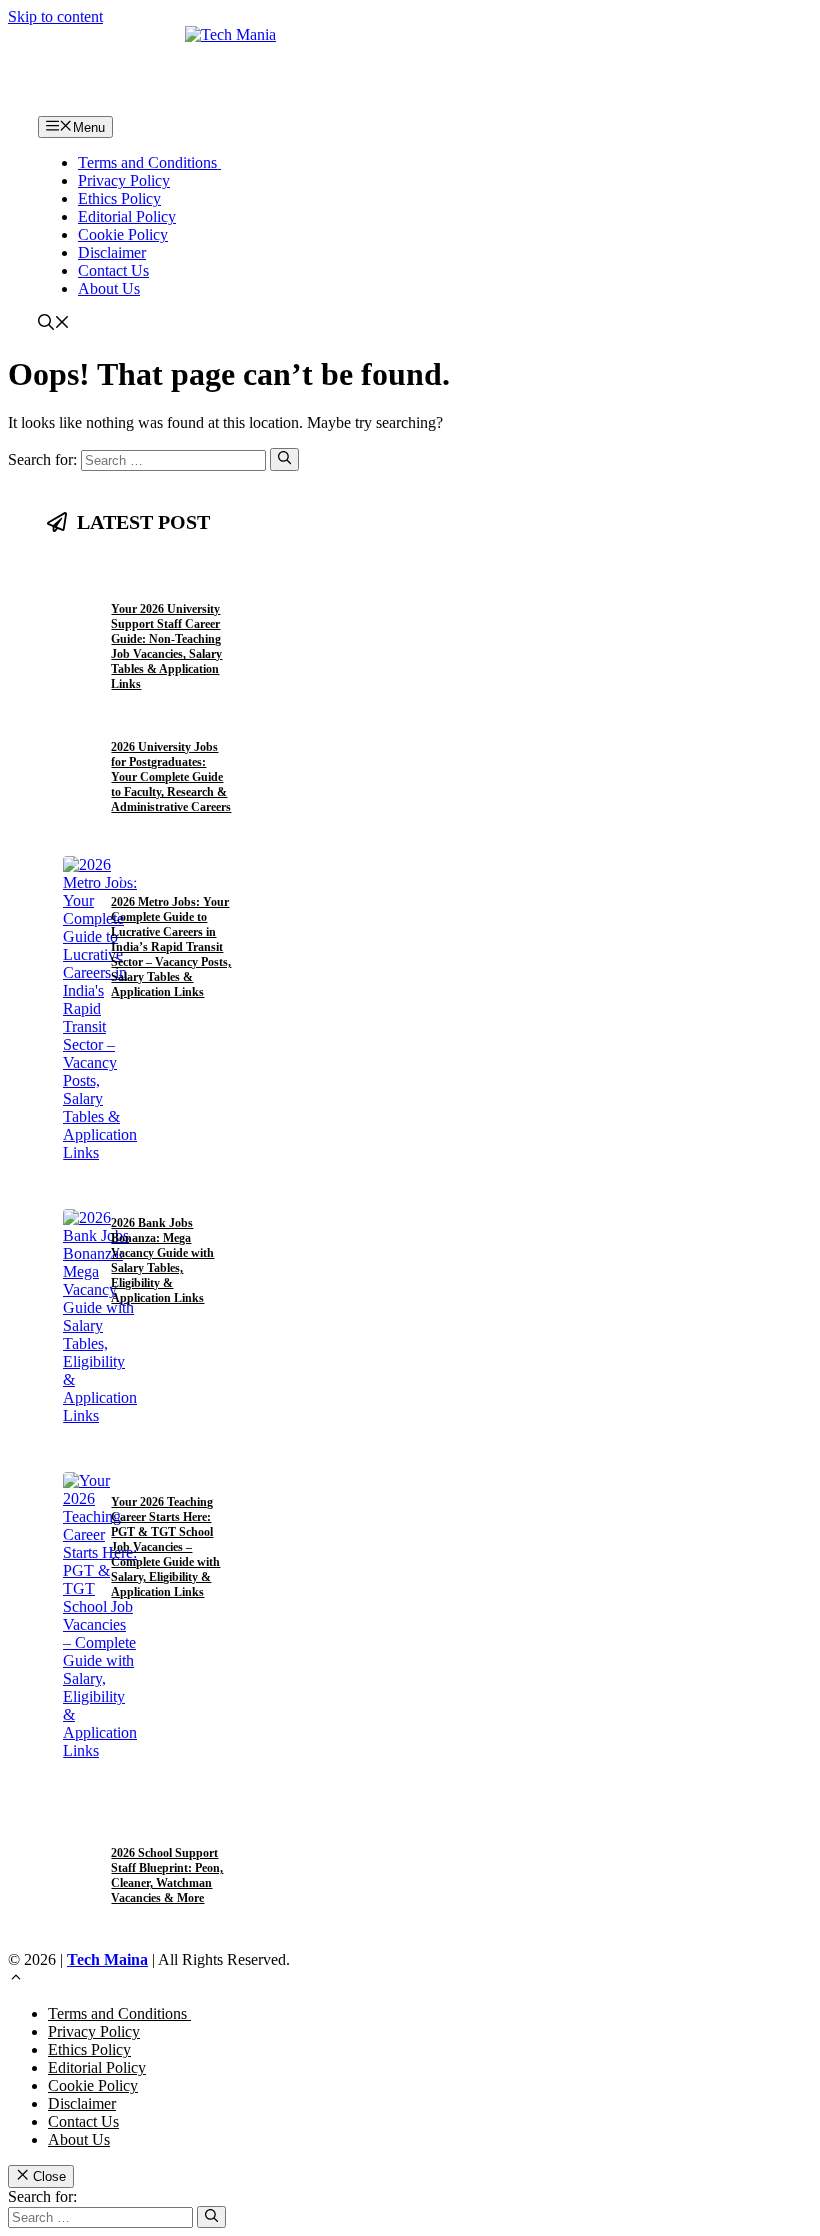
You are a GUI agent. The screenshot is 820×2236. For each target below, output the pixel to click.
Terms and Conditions (149, 162)
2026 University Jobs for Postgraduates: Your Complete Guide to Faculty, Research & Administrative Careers (171, 777)
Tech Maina (107, 1959)
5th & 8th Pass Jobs (155, 1829)
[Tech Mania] (410, 71)
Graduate (138, 878)
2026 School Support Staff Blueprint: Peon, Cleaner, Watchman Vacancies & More (167, 1875)
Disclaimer (112, 252)
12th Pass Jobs (145, 570)
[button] (54, 324)
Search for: (42, 2196)
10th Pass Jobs (145, 586)
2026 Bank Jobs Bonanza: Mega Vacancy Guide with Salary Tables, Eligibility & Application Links (162, 1260)
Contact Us (113, 270)
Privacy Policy (124, 180)
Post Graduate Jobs (158, 723)
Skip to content (55, 16)
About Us (109, 288)
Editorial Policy (127, 216)
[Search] (284, 459)
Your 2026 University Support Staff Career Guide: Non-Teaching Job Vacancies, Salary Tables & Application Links (166, 646)
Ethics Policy (119, 198)
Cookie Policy (123, 234)
